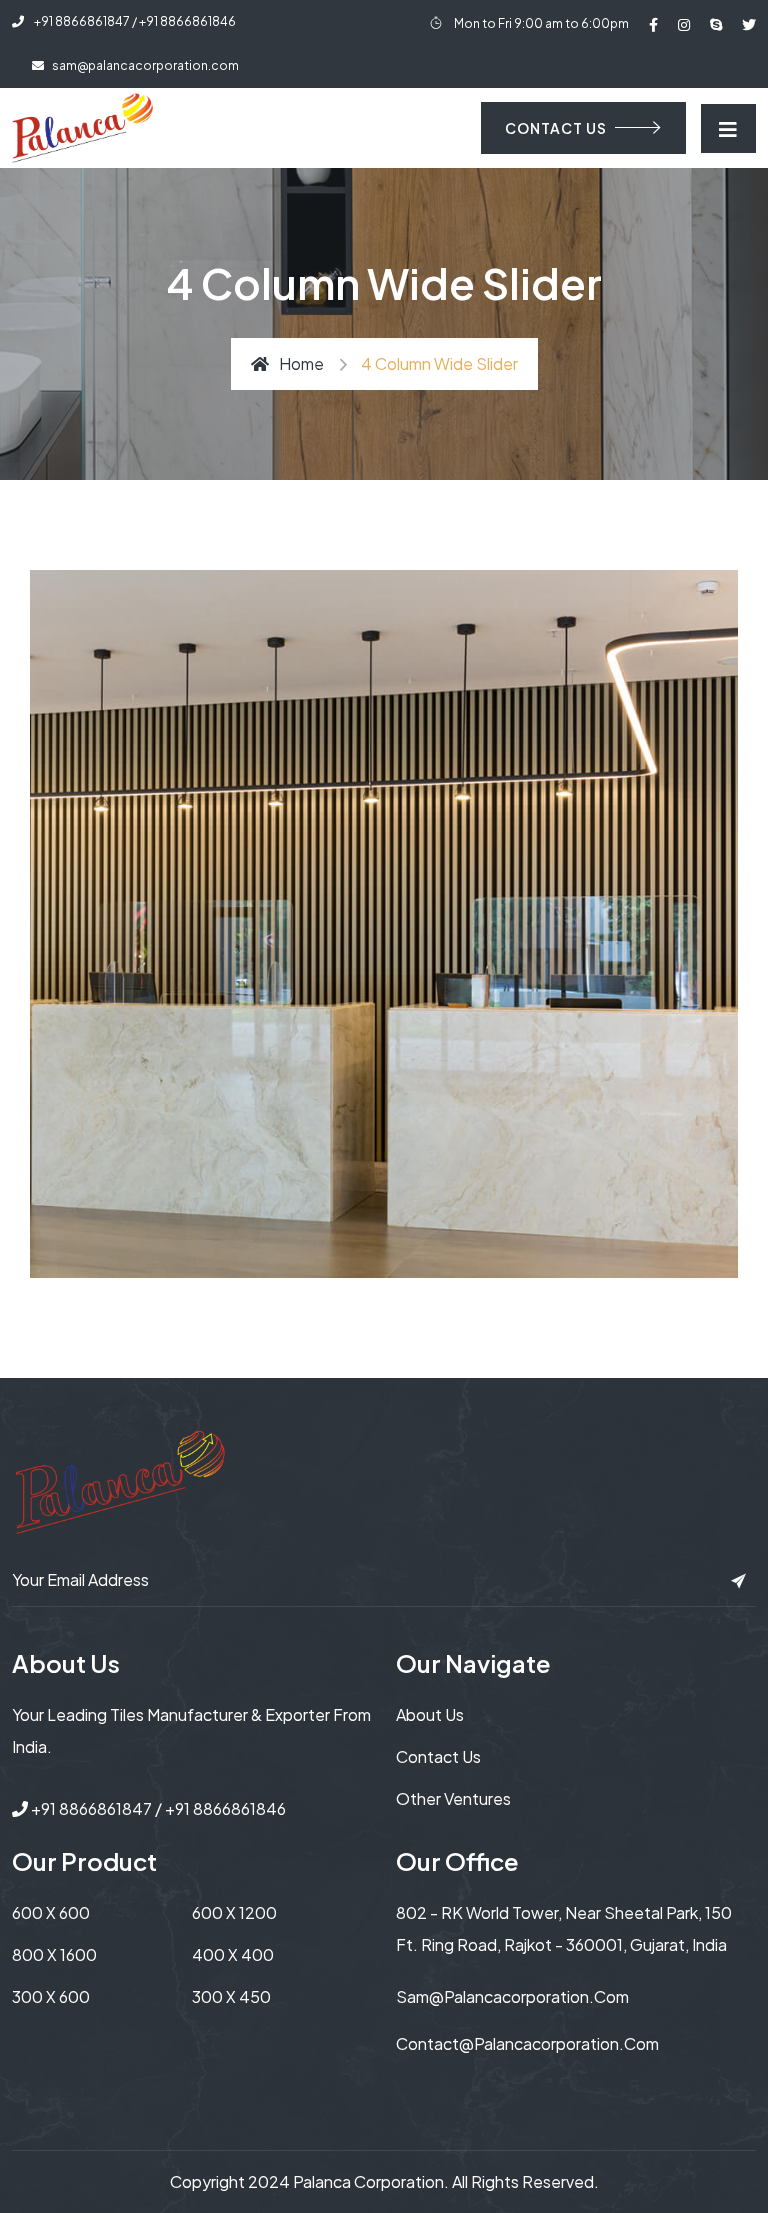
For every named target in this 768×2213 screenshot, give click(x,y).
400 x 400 (233, 1954)
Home (301, 363)
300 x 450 (231, 1996)
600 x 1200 (234, 1912)
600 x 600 (51, 1912)
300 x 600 (51, 1996)
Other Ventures (453, 1798)
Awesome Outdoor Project (241, 617)
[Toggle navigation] (728, 128)
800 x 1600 (54, 1954)
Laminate (99, 662)
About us (430, 1714)
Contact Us (438, 1756)
